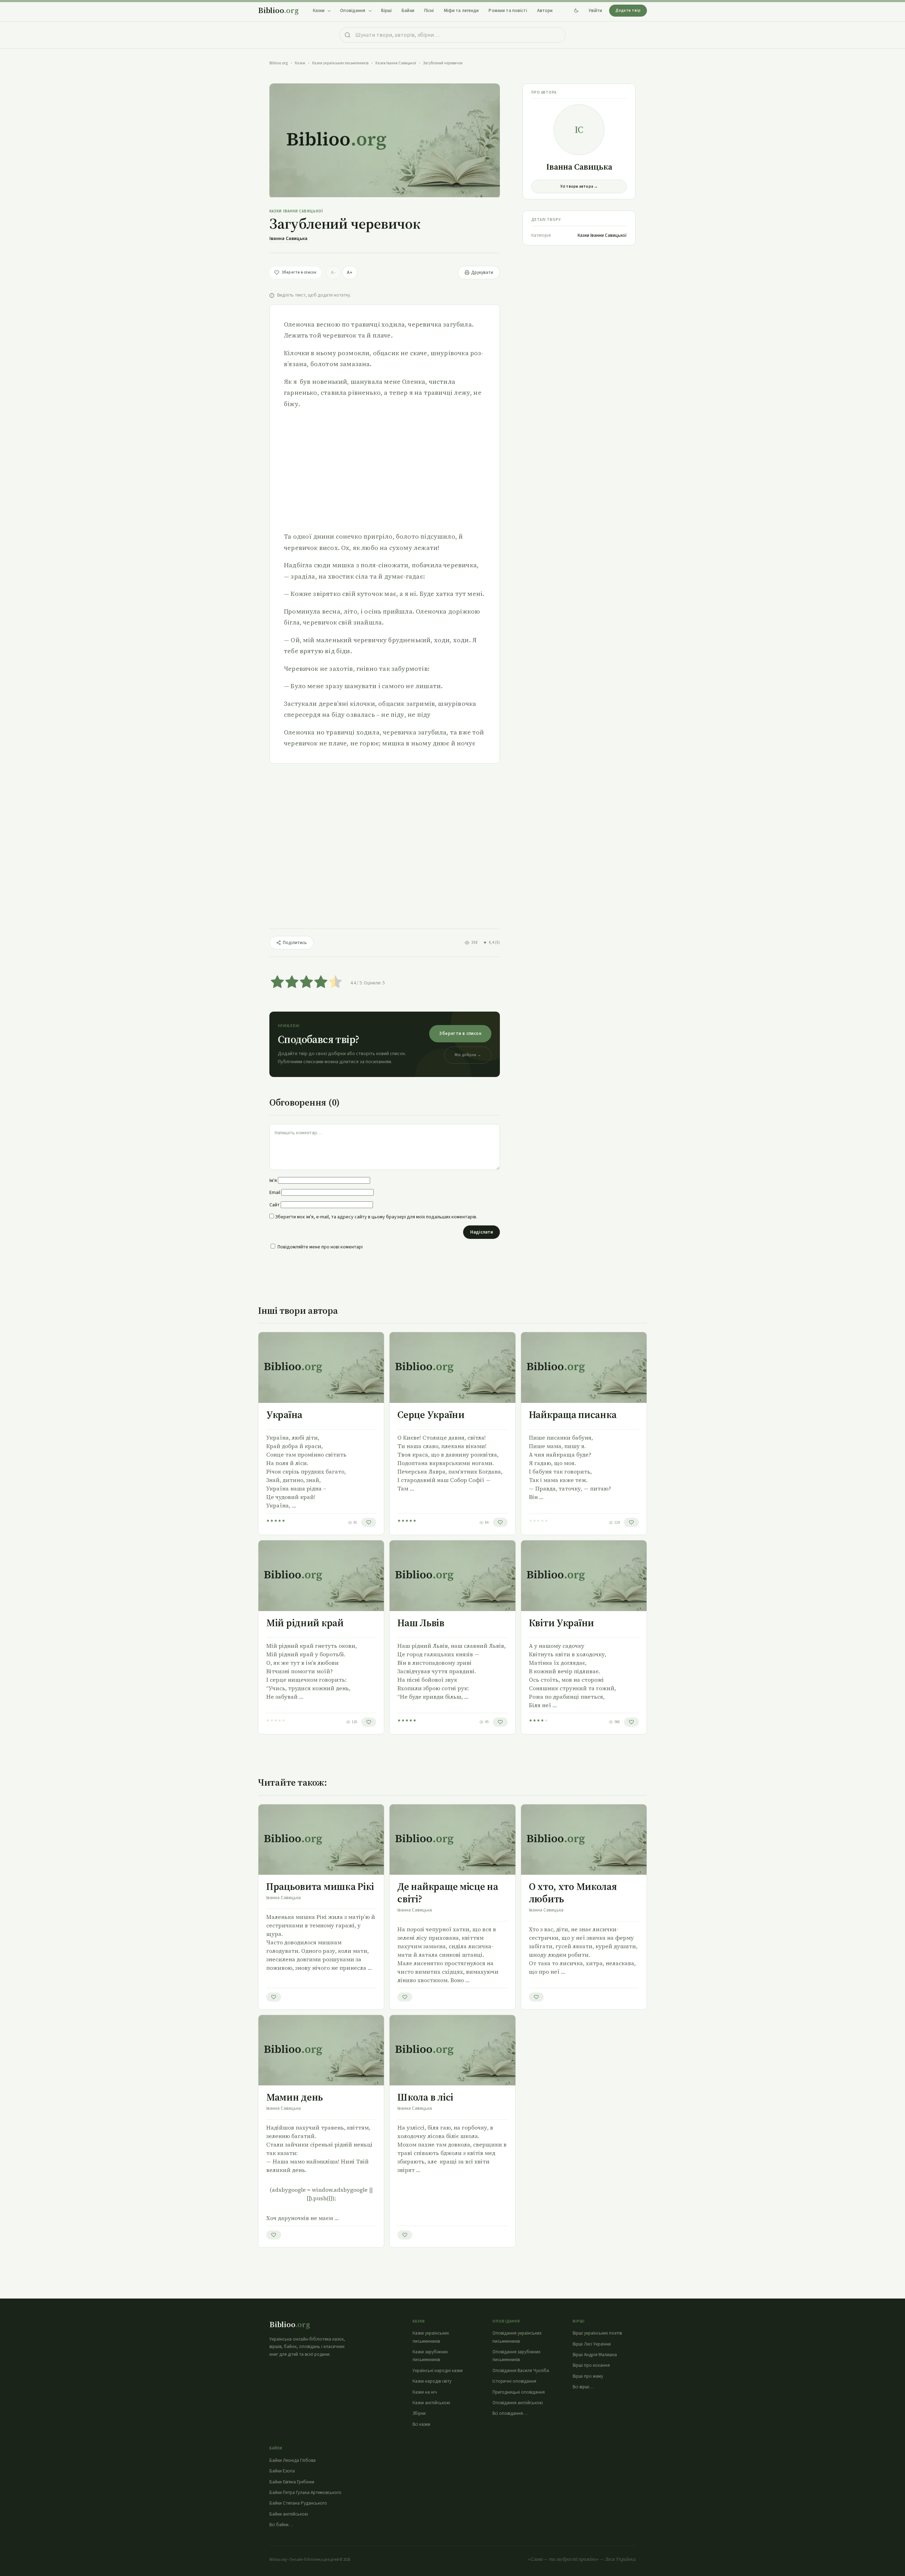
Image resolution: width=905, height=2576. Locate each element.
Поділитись (295, 943)
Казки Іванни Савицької (396, 63)
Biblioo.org (279, 63)
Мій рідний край (305, 1623)
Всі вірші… (583, 2387)
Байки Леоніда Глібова (293, 2460)
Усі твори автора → (579, 186)
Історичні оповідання (514, 2381)
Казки (300, 63)
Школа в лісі (425, 2097)
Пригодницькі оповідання (519, 2392)
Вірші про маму (588, 2376)
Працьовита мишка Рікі (320, 1886)
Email (275, 1193)
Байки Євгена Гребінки (292, 2482)
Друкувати (482, 273)
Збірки (419, 2413)
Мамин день (294, 2097)
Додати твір (628, 10)
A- (333, 273)
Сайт (275, 1205)
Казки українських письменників (340, 63)
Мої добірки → (468, 1055)
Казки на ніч (425, 2392)
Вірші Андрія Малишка (595, 2355)
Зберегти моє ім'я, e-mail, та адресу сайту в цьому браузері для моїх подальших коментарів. (376, 1217)
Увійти (595, 11)
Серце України (431, 1415)
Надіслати (481, 1232)
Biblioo (278, 10)
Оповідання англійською (518, 2403)
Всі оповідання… (510, 2413)
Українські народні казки (438, 2371)
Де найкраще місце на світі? (448, 1893)
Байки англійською (289, 2514)
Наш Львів (421, 1623)
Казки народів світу (432, 2381)
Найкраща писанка (573, 1415)
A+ (350, 273)
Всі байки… (281, 2525)
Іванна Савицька (288, 239)
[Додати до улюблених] (369, 1522)
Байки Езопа (282, 2471)
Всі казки (421, 2424)
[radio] (277, 983)
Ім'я (273, 1181)
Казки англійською (431, 2403)
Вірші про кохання (591, 2365)
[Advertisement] (385, 470)
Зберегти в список (460, 1034)
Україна (284, 1415)
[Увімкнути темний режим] (576, 11)
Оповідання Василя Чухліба (521, 2371)
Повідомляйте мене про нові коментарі (320, 1247)
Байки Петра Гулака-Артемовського (305, 2493)
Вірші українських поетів (597, 2333)
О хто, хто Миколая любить (573, 1893)
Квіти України (561, 1623)
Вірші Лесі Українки (592, 2344)
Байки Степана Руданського (298, 2503)
